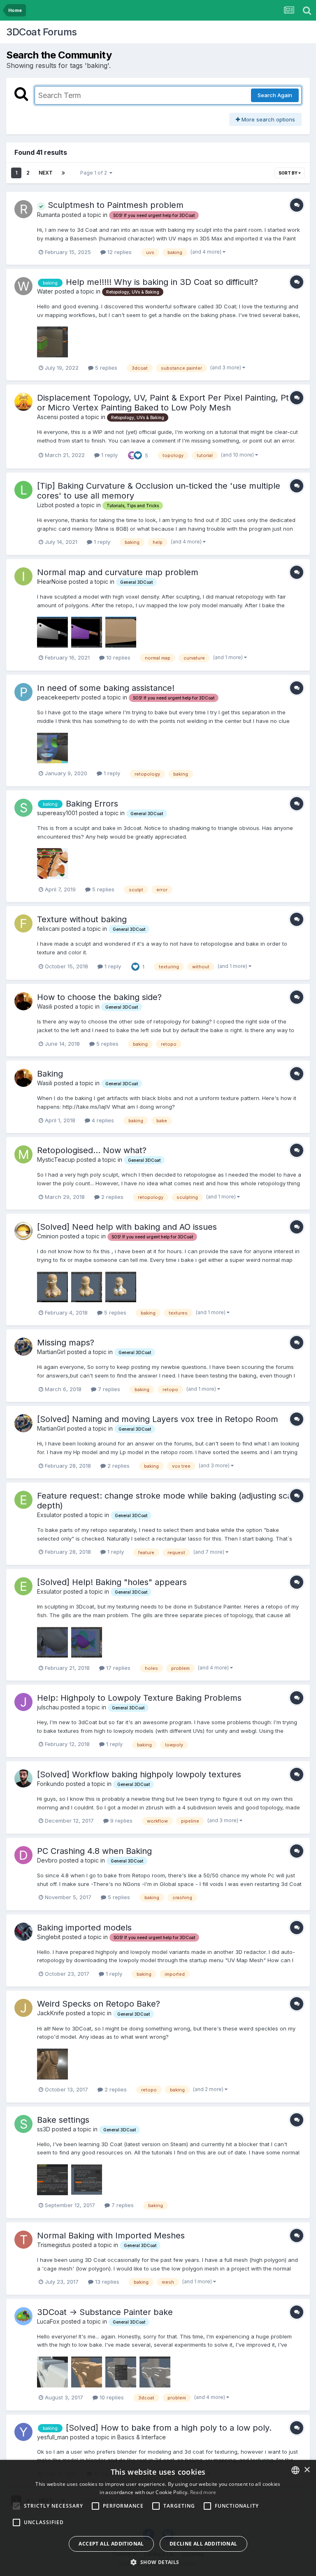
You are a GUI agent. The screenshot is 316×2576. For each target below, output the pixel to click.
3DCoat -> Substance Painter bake (105, 2312)
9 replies (121, 1821)
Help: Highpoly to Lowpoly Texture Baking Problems (139, 1698)
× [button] (307, 2470)
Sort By (288, 173)
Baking (50, 1074)
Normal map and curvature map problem (118, 572)
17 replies (117, 1668)
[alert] (158, 2518)
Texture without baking (82, 919)
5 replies (105, 368)
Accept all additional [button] (111, 2544)
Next (46, 173)
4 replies (102, 1120)
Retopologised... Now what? (92, 1150)
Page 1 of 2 (95, 173)
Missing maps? (66, 1343)
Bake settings (63, 2120)
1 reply (109, 455)
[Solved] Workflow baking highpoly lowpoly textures (139, 1774)
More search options (267, 119)
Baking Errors (92, 804)
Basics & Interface (142, 2437)
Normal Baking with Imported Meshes (111, 2236)
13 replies (106, 2282)
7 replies (108, 1389)
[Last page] (63, 173)
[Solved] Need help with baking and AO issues (127, 1227)
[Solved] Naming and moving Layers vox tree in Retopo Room (158, 1419)
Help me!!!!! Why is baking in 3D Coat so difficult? (162, 282)
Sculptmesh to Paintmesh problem (114, 205)
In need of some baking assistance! (106, 688)
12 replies (119, 252)
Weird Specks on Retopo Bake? (99, 2004)
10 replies (117, 657)
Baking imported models (84, 1928)
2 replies (112, 1197)
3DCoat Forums (42, 32)
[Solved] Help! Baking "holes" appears (112, 1582)
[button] (158, 2562)
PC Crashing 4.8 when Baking (94, 1851)
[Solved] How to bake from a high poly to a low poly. (169, 2428)
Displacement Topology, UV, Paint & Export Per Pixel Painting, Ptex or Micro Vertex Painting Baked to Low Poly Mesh (168, 403)
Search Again (275, 95)
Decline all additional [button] (203, 2544)
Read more (203, 2492)
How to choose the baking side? (99, 997)
